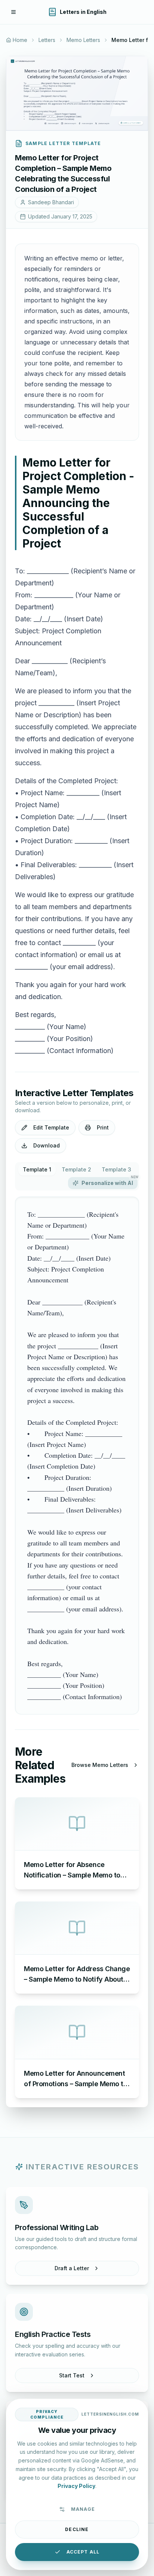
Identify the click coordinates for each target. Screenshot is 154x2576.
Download (47, 1145)
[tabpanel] (77, 1456)
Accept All (83, 2552)
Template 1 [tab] (37, 1169)
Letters (47, 40)
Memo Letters (83, 40)
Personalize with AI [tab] (110, 1182)
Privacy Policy (76, 2486)
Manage (83, 2509)
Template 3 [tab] (116, 1169)
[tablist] (77, 1176)
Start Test (72, 2375)
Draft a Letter (72, 2268)
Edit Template (51, 1127)
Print (103, 1127)
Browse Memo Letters (100, 1765)
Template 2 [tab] (76, 1169)
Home (20, 40)
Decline (77, 2529)
